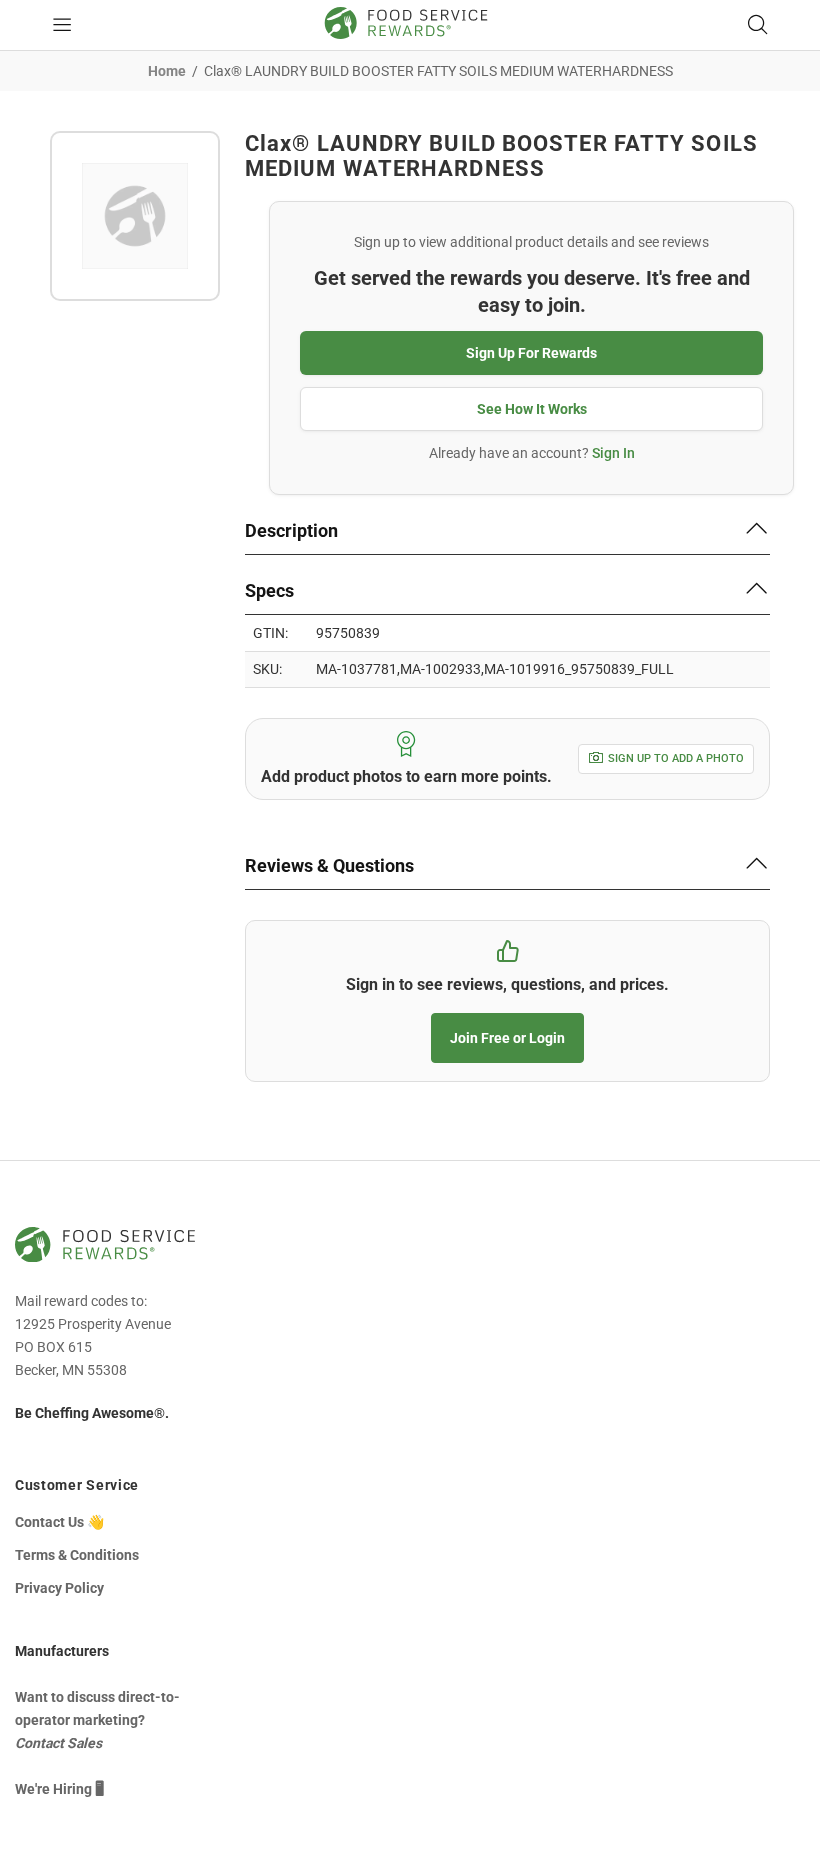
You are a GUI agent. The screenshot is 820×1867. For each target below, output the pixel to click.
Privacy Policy (59, 1588)
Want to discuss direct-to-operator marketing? (97, 1720)
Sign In (613, 453)
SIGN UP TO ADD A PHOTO (676, 758)
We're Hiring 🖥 (59, 1789)
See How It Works (532, 409)
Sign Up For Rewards (531, 353)
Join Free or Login (507, 1038)
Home (167, 71)
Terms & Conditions (77, 1555)
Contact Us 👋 (59, 1522)
